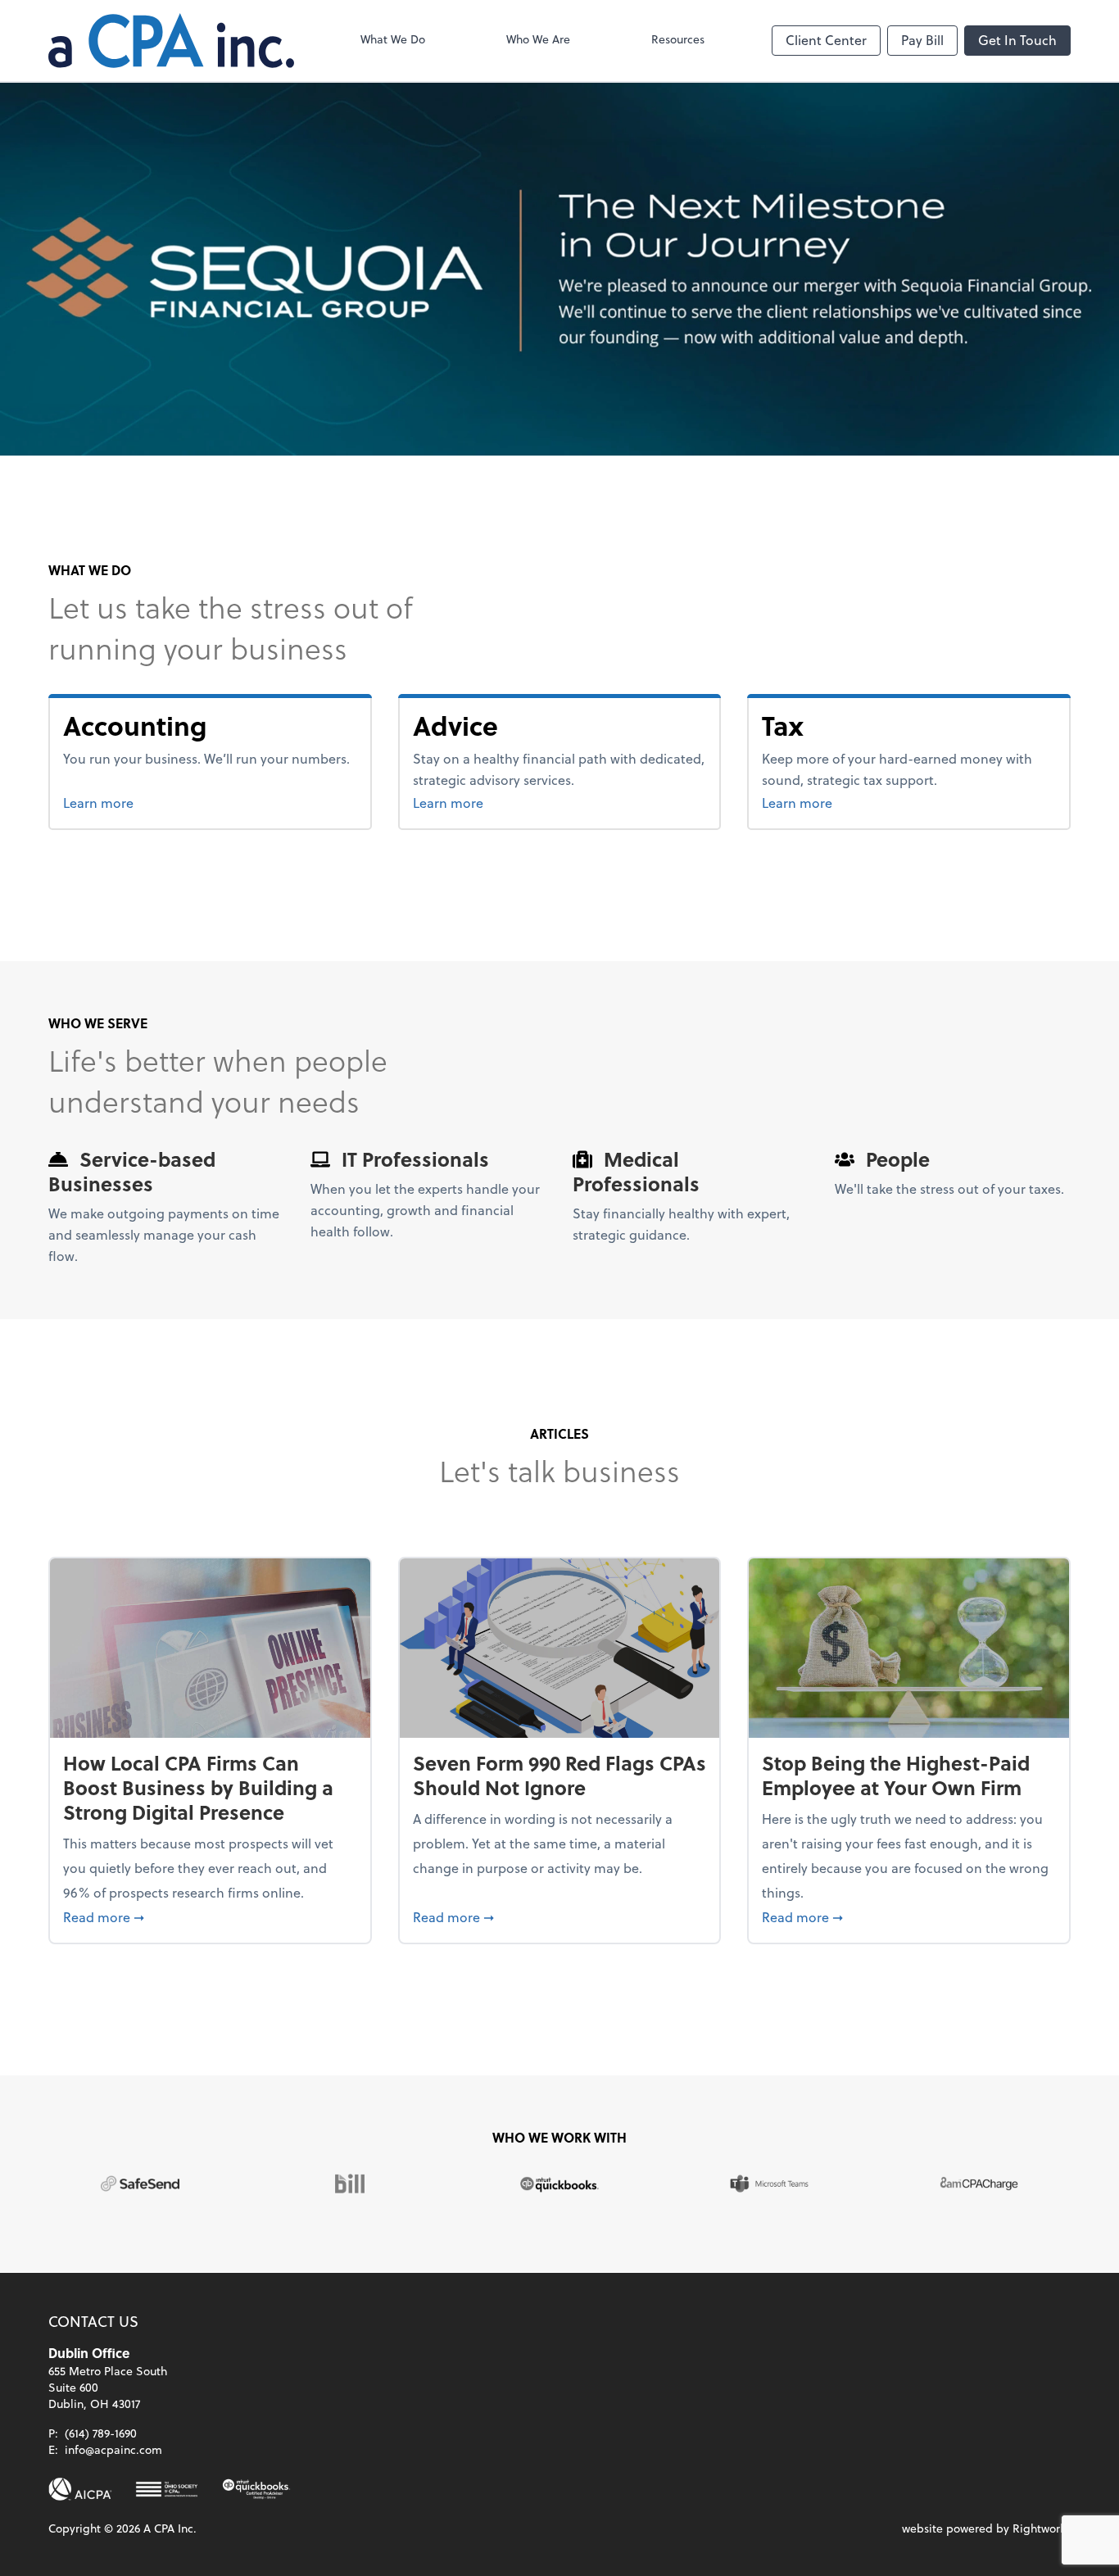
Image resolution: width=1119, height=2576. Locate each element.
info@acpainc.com (113, 2449)
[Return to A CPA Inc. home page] (171, 41)
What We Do (393, 39)
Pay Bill (922, 40)
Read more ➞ (210, 1916)
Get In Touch (1017, 40)
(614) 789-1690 (101, 2433)
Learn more (160, 802)
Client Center (826, 40)
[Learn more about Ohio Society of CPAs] (167, 2489)
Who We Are (538, 39)
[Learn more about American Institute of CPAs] (80, 2489)
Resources (678, 39)
